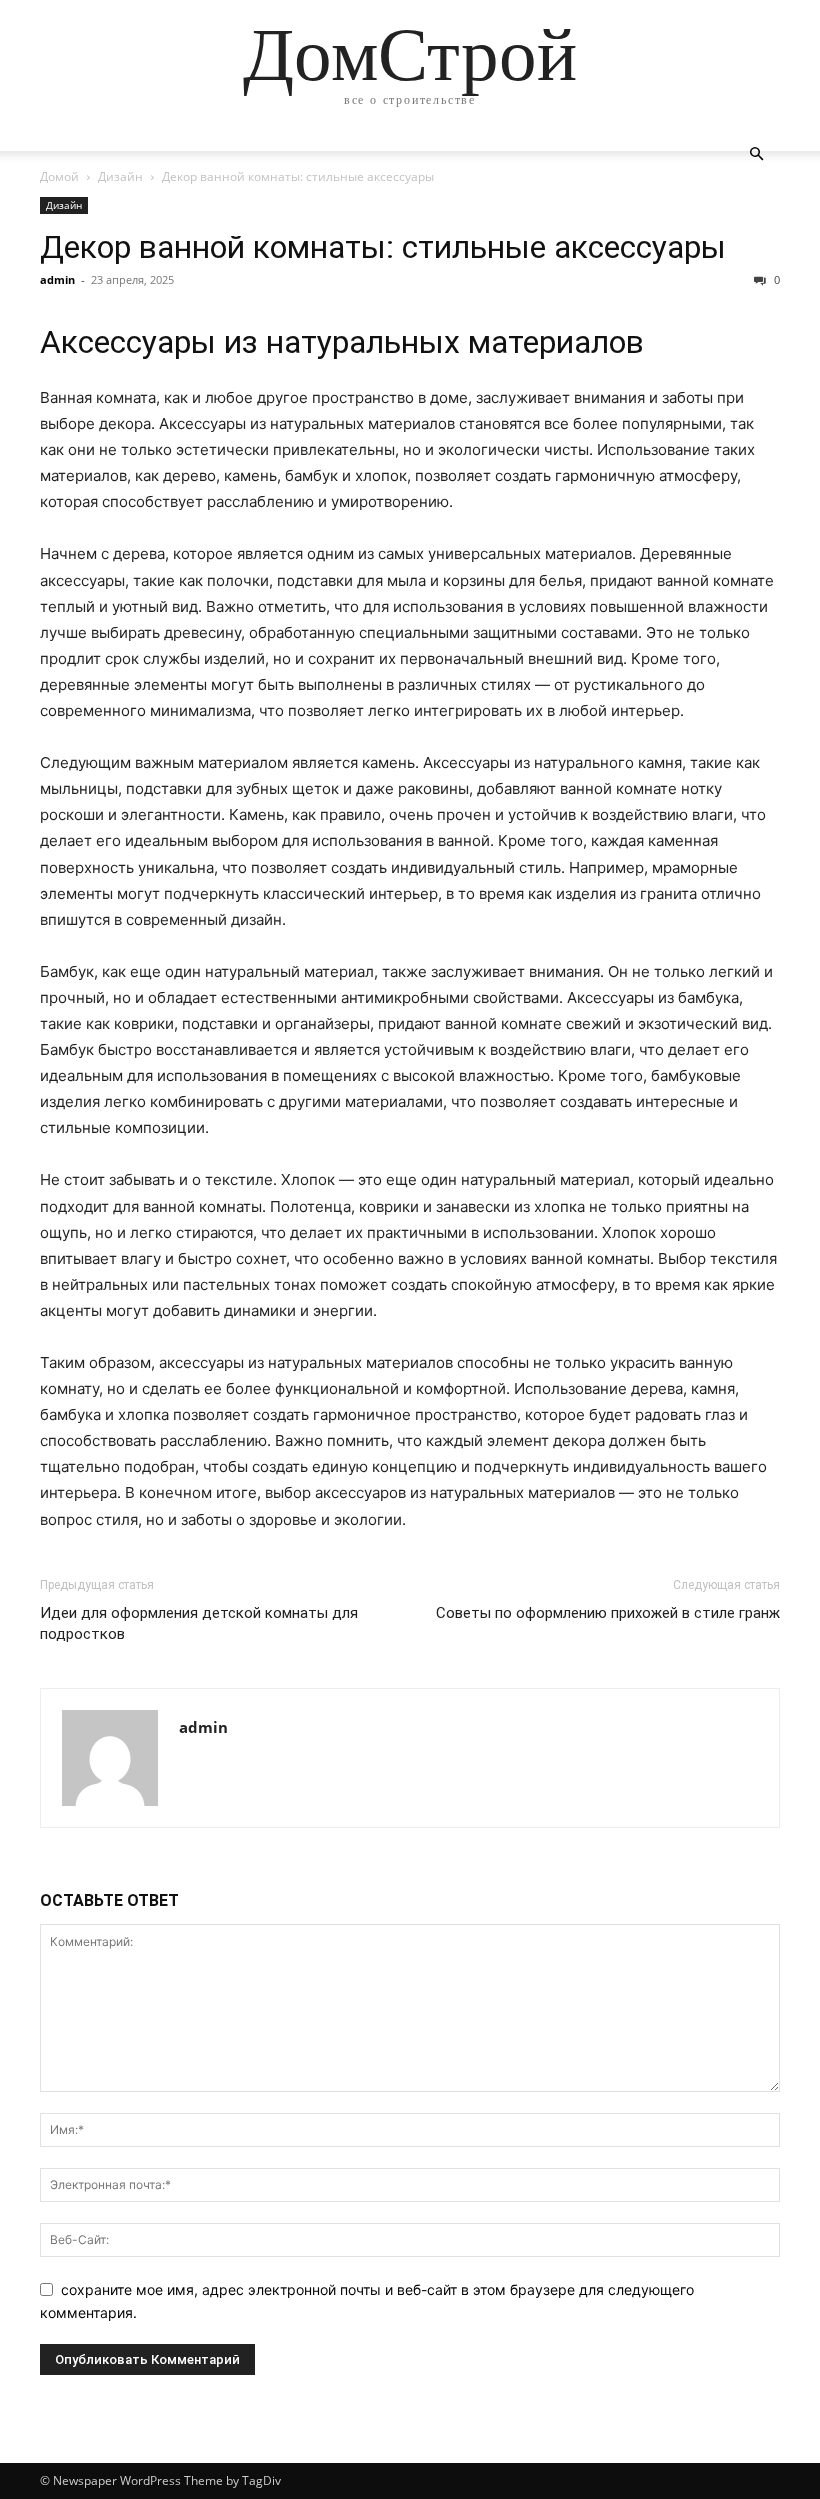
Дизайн (120, 176)
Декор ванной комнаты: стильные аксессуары (383, 247)
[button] (756, 154)
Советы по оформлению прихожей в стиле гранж (608, 1613)
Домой (59, 176)
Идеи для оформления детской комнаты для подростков (199, 1623)
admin (57, 279)
